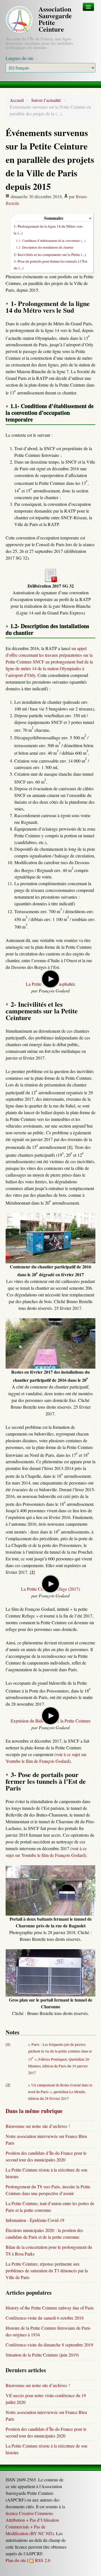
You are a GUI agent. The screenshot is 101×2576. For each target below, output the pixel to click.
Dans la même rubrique (34, 2111)
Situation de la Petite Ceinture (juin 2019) (42, 2355)
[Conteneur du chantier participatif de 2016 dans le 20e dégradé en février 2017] (50, 1237)
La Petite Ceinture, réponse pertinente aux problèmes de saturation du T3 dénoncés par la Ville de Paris (47, 2270)
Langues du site (19, 58)
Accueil (17, 100)
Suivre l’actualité (46, 100)
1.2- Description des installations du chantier (45, 247)
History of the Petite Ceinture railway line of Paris (50, 2308)
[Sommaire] (8, 303)
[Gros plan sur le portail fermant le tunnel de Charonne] (50, 1972)
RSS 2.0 (42, 2560)
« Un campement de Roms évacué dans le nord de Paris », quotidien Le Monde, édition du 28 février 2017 (60, 2092)
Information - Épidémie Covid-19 (35, 2220)
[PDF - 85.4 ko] (50, 574)
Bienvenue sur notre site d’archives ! (38, 2126)
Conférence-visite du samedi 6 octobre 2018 (45, 2318)
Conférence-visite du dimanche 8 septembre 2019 (49, 2345)
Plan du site (16, 2560)
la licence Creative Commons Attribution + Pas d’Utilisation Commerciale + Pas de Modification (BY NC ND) (35, 2520)
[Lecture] (50, 979)
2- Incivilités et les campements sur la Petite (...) (50, 254)
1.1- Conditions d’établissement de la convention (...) (51, 241)
